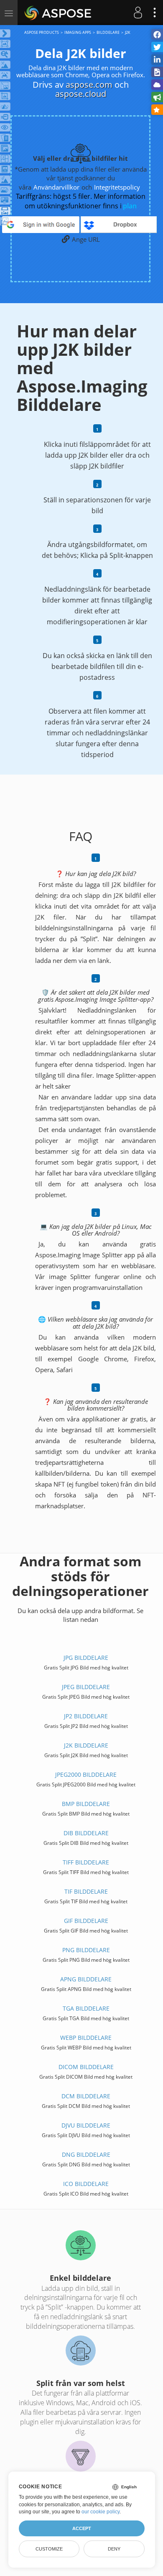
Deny (114, 2549)
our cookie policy (101, 2512)
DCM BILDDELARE (86, 2096)
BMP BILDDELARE (86, 1804)
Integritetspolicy (117, 187)
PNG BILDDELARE (86, 1950)
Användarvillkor (56, 187)
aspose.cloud (81, 94)
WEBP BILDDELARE (86, 2038)
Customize (49, 2549)
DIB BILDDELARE (86, 1833)
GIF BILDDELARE (86, 1921)
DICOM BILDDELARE (86, 2067)
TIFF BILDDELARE (86, 1862)
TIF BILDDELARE (86, 1891)
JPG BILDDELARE (86, 1658)
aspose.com (89, 85)
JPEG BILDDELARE (86, 1687)
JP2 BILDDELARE (86, 1716)
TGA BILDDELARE (86, 2008)
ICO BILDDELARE (86, 2184)
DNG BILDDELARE (86, 2154)
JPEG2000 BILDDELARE (86, 1774)
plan (130, 206)
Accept (82, 2528)
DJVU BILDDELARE (86, 2125)
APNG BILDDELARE (86, 1979)
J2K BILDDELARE (86, 1745)
